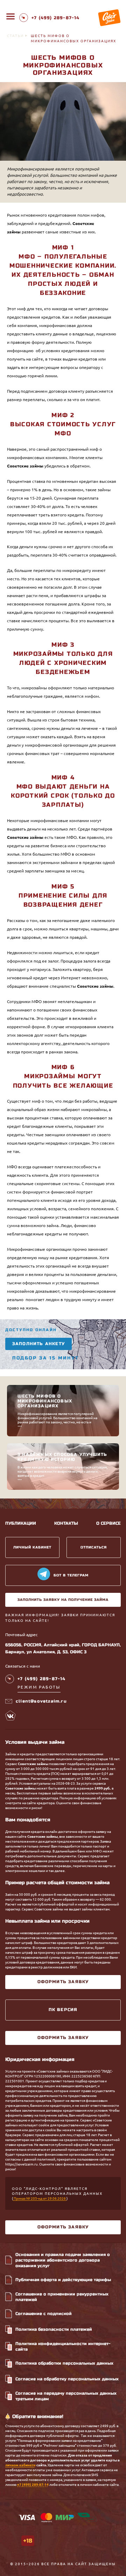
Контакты (66, 1523)
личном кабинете (20, 2465)
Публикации (21, 1523)
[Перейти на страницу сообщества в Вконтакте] (10, 1715)
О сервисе (108, 1523)
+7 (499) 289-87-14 (33, 2485)
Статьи (15, 36)
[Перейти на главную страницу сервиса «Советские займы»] (109, 18)
